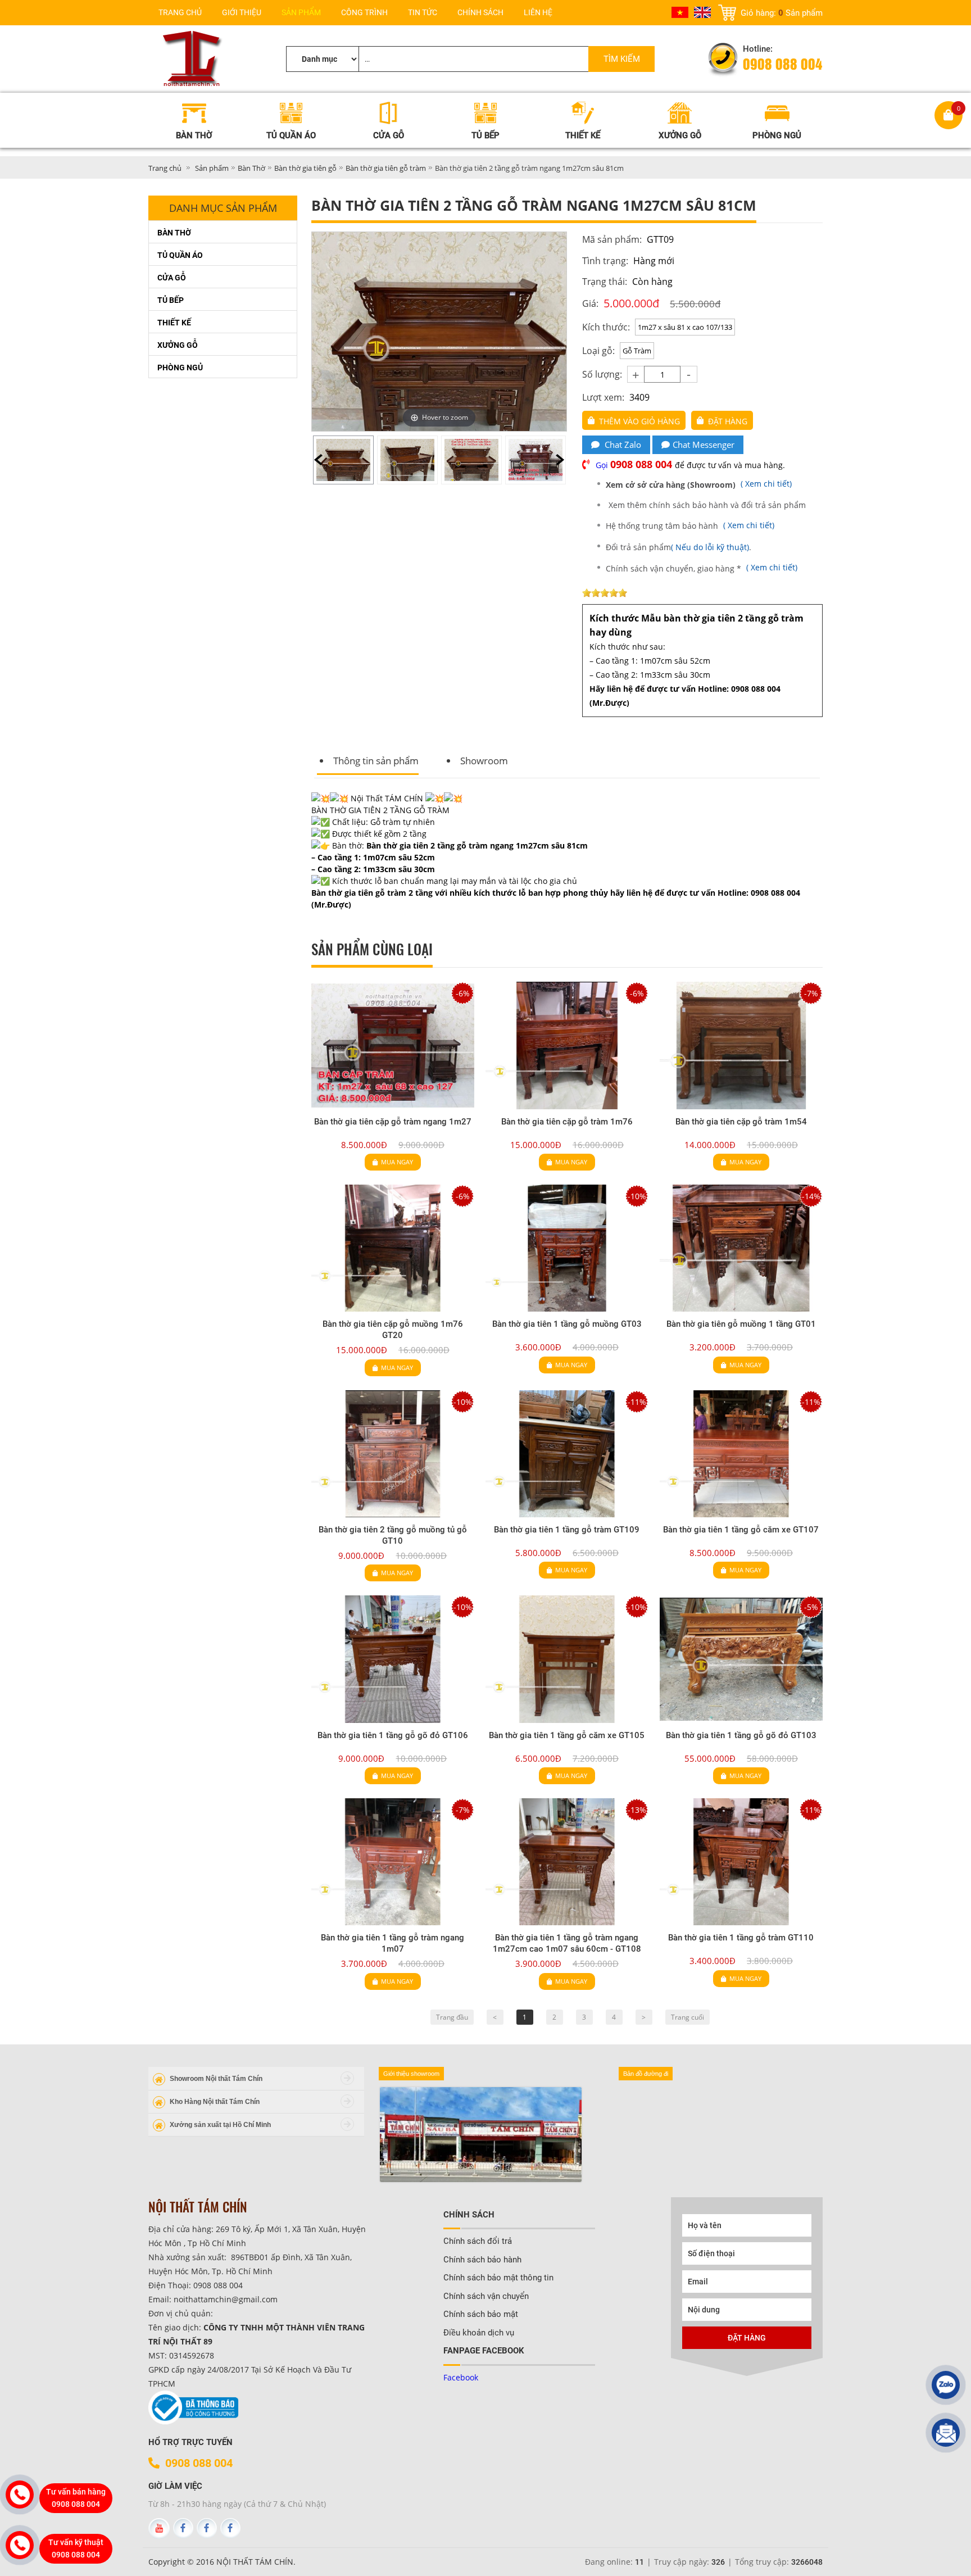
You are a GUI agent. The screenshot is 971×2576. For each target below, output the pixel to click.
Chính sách (480, 12)
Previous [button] (318, 460)
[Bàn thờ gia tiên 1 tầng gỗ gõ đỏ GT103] (741, 1659)
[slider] (605, 593)
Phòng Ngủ (180, 368)
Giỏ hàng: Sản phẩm (782, 12)
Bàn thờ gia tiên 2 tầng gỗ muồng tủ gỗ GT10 (393, 1535)
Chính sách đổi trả (478, 2241)
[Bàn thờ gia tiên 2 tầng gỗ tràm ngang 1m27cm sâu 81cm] (343, 460)
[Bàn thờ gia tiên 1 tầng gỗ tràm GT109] (567, 1454)
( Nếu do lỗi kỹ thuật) (710, 547)
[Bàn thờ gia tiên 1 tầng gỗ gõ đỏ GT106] (393, 1659)
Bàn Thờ (251, 168)
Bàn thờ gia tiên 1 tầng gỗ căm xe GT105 (567, 1735)
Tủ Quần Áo (180, 255)
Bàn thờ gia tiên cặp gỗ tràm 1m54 (741, 1122)
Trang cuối (688, 2017)
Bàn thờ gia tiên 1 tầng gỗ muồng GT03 (567, 1324)
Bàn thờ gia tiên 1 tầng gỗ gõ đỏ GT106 (393, 1735)
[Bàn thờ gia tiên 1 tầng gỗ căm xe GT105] (567, 1659)
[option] (343, 460)
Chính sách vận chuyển (486, 2296)
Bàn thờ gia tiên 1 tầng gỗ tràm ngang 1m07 (393, 1943)
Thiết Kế (174, 323)
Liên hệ (538, 12)
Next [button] (560, 460)
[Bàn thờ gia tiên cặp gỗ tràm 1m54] (741, 1045)
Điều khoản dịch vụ (479, 2333)
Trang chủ (180, 12)
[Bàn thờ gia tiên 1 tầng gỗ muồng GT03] (567, 1248)
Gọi (635, 465)
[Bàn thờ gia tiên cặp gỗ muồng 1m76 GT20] (393, 1248)
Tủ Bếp (171, 300)
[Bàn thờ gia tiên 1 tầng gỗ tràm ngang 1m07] (393, 1862)
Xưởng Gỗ (178, 345)
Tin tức (423, 12)
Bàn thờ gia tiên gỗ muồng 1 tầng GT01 (741, 1324)
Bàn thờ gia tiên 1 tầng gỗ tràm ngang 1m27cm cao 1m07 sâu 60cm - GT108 (567, 1943)
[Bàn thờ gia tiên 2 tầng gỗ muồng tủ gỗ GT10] (393, 1454)
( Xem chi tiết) (700, 484)
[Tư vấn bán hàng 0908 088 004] (20, 2495)
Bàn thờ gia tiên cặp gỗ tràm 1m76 (567, 1122)
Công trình (364, 12)
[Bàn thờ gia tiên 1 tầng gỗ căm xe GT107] (741, 1454)
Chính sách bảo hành (482, 2260)
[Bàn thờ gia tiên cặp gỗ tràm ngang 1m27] (393, 1045)
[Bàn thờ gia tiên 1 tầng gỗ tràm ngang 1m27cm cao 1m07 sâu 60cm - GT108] (567, 1862)
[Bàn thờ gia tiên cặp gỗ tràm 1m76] (567, 1045)
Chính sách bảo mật (481, 2314)
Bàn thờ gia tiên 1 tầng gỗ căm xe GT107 (741, 1530)
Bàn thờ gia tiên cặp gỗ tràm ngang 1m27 (393, 1122)
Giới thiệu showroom (411, 2074)
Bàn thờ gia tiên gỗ (305, 168)
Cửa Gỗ (172, 278)
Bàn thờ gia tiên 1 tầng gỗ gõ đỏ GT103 (741, 1735)
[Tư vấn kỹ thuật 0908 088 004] (20, 2545)
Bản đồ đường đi (646, 2074)
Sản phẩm (301, 12)
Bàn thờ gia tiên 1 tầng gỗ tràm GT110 (741, 1938)
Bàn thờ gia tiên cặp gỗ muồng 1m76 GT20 (393, 1330)
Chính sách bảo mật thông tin (498, 2278)
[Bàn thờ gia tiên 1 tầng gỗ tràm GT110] (741, 1862)
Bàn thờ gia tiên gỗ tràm (386, 168)
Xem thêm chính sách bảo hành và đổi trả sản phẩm (707, 505)
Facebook (461, 2377)
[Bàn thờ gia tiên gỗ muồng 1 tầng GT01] (741, 1248)
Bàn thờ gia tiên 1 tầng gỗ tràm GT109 (567, 1530)
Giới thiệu (242, 12)
